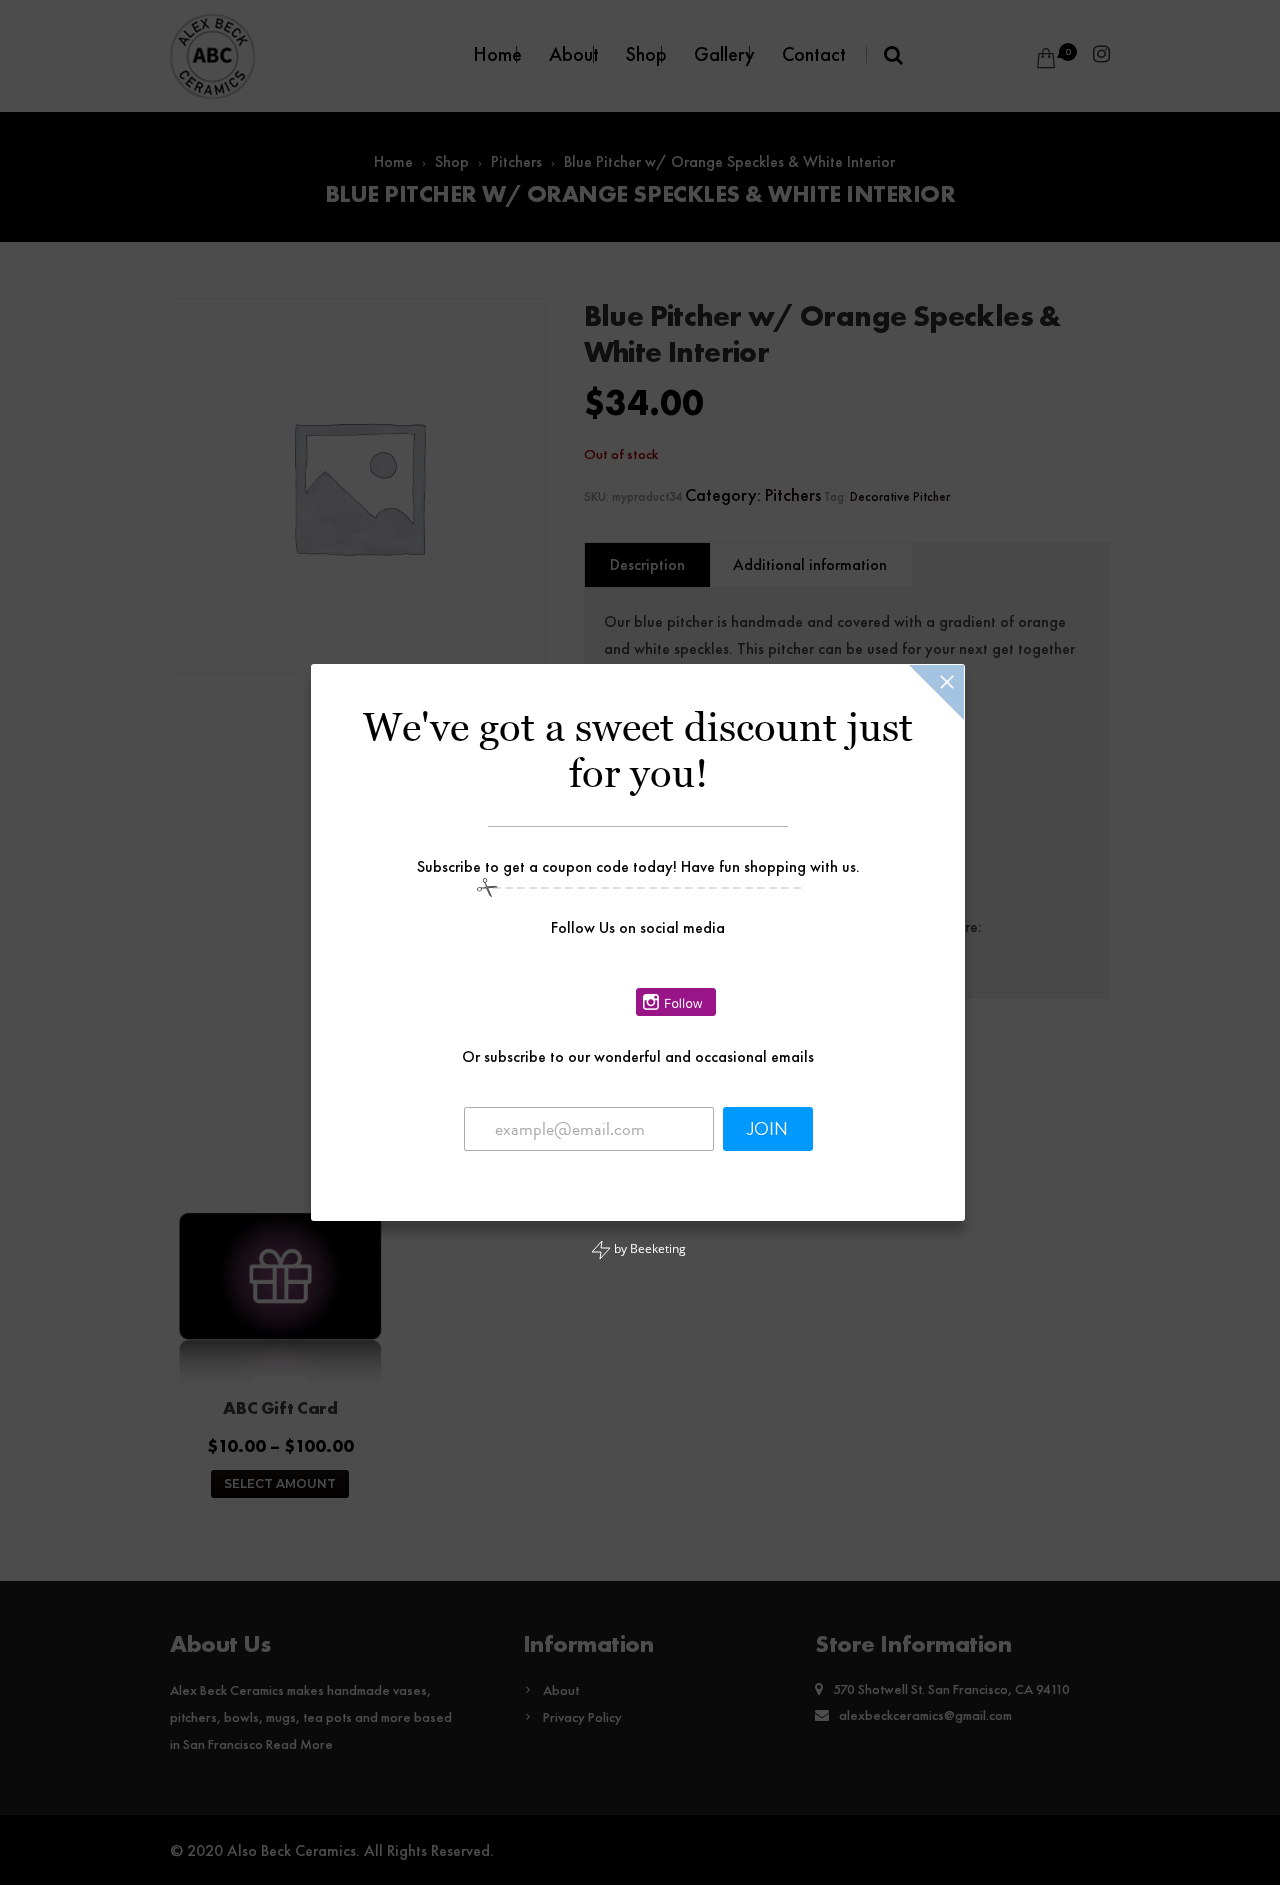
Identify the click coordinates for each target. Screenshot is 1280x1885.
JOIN (767, 1129)
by (648, 1248)
